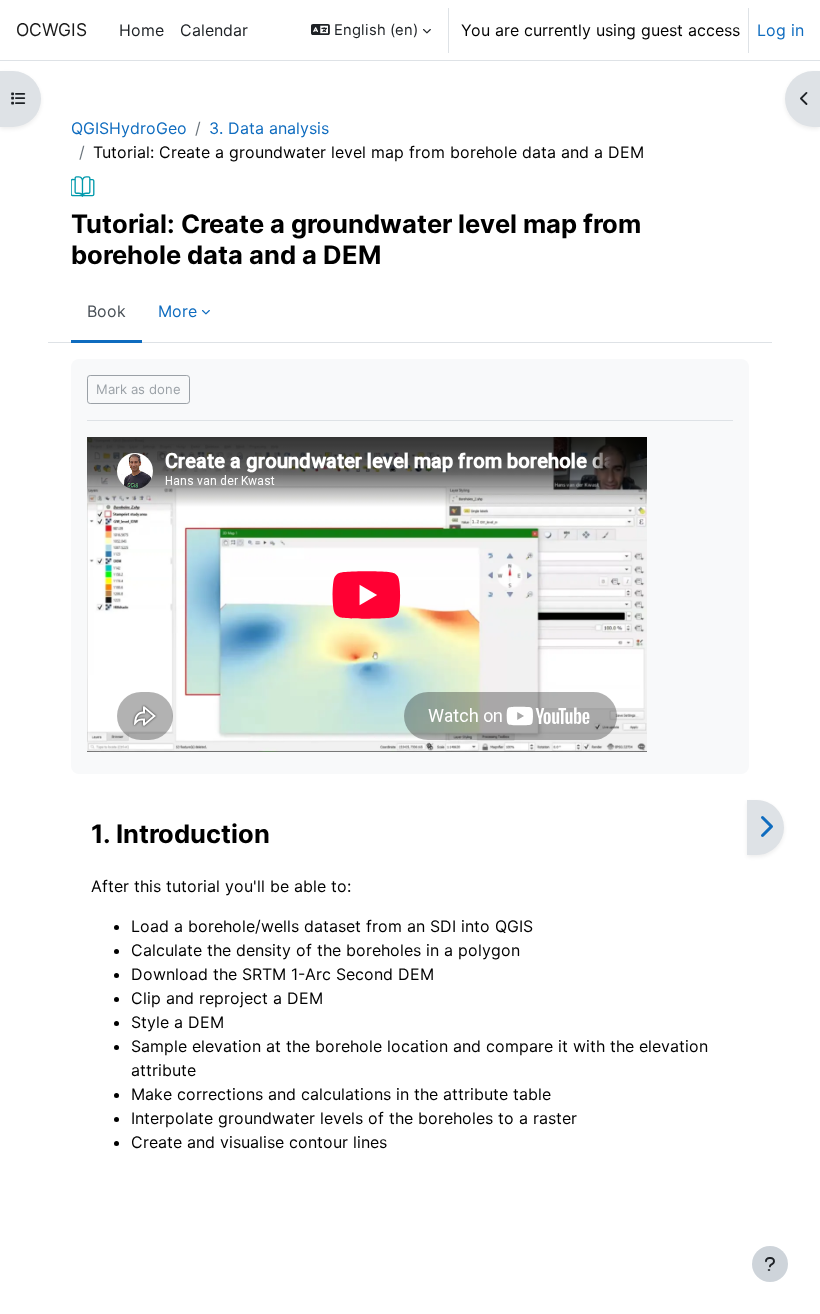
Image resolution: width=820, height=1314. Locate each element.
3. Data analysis (269, 128)
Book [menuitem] (106, 311)
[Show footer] (770, 1264)
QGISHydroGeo (129, 128)
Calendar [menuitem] (214, 30)
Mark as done (138, 389)
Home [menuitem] (141, 30)
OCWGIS (51, 29)
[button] (371, 30)
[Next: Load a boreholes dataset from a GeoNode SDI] (765, 827)
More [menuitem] (177, 311)
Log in (780, 30)
